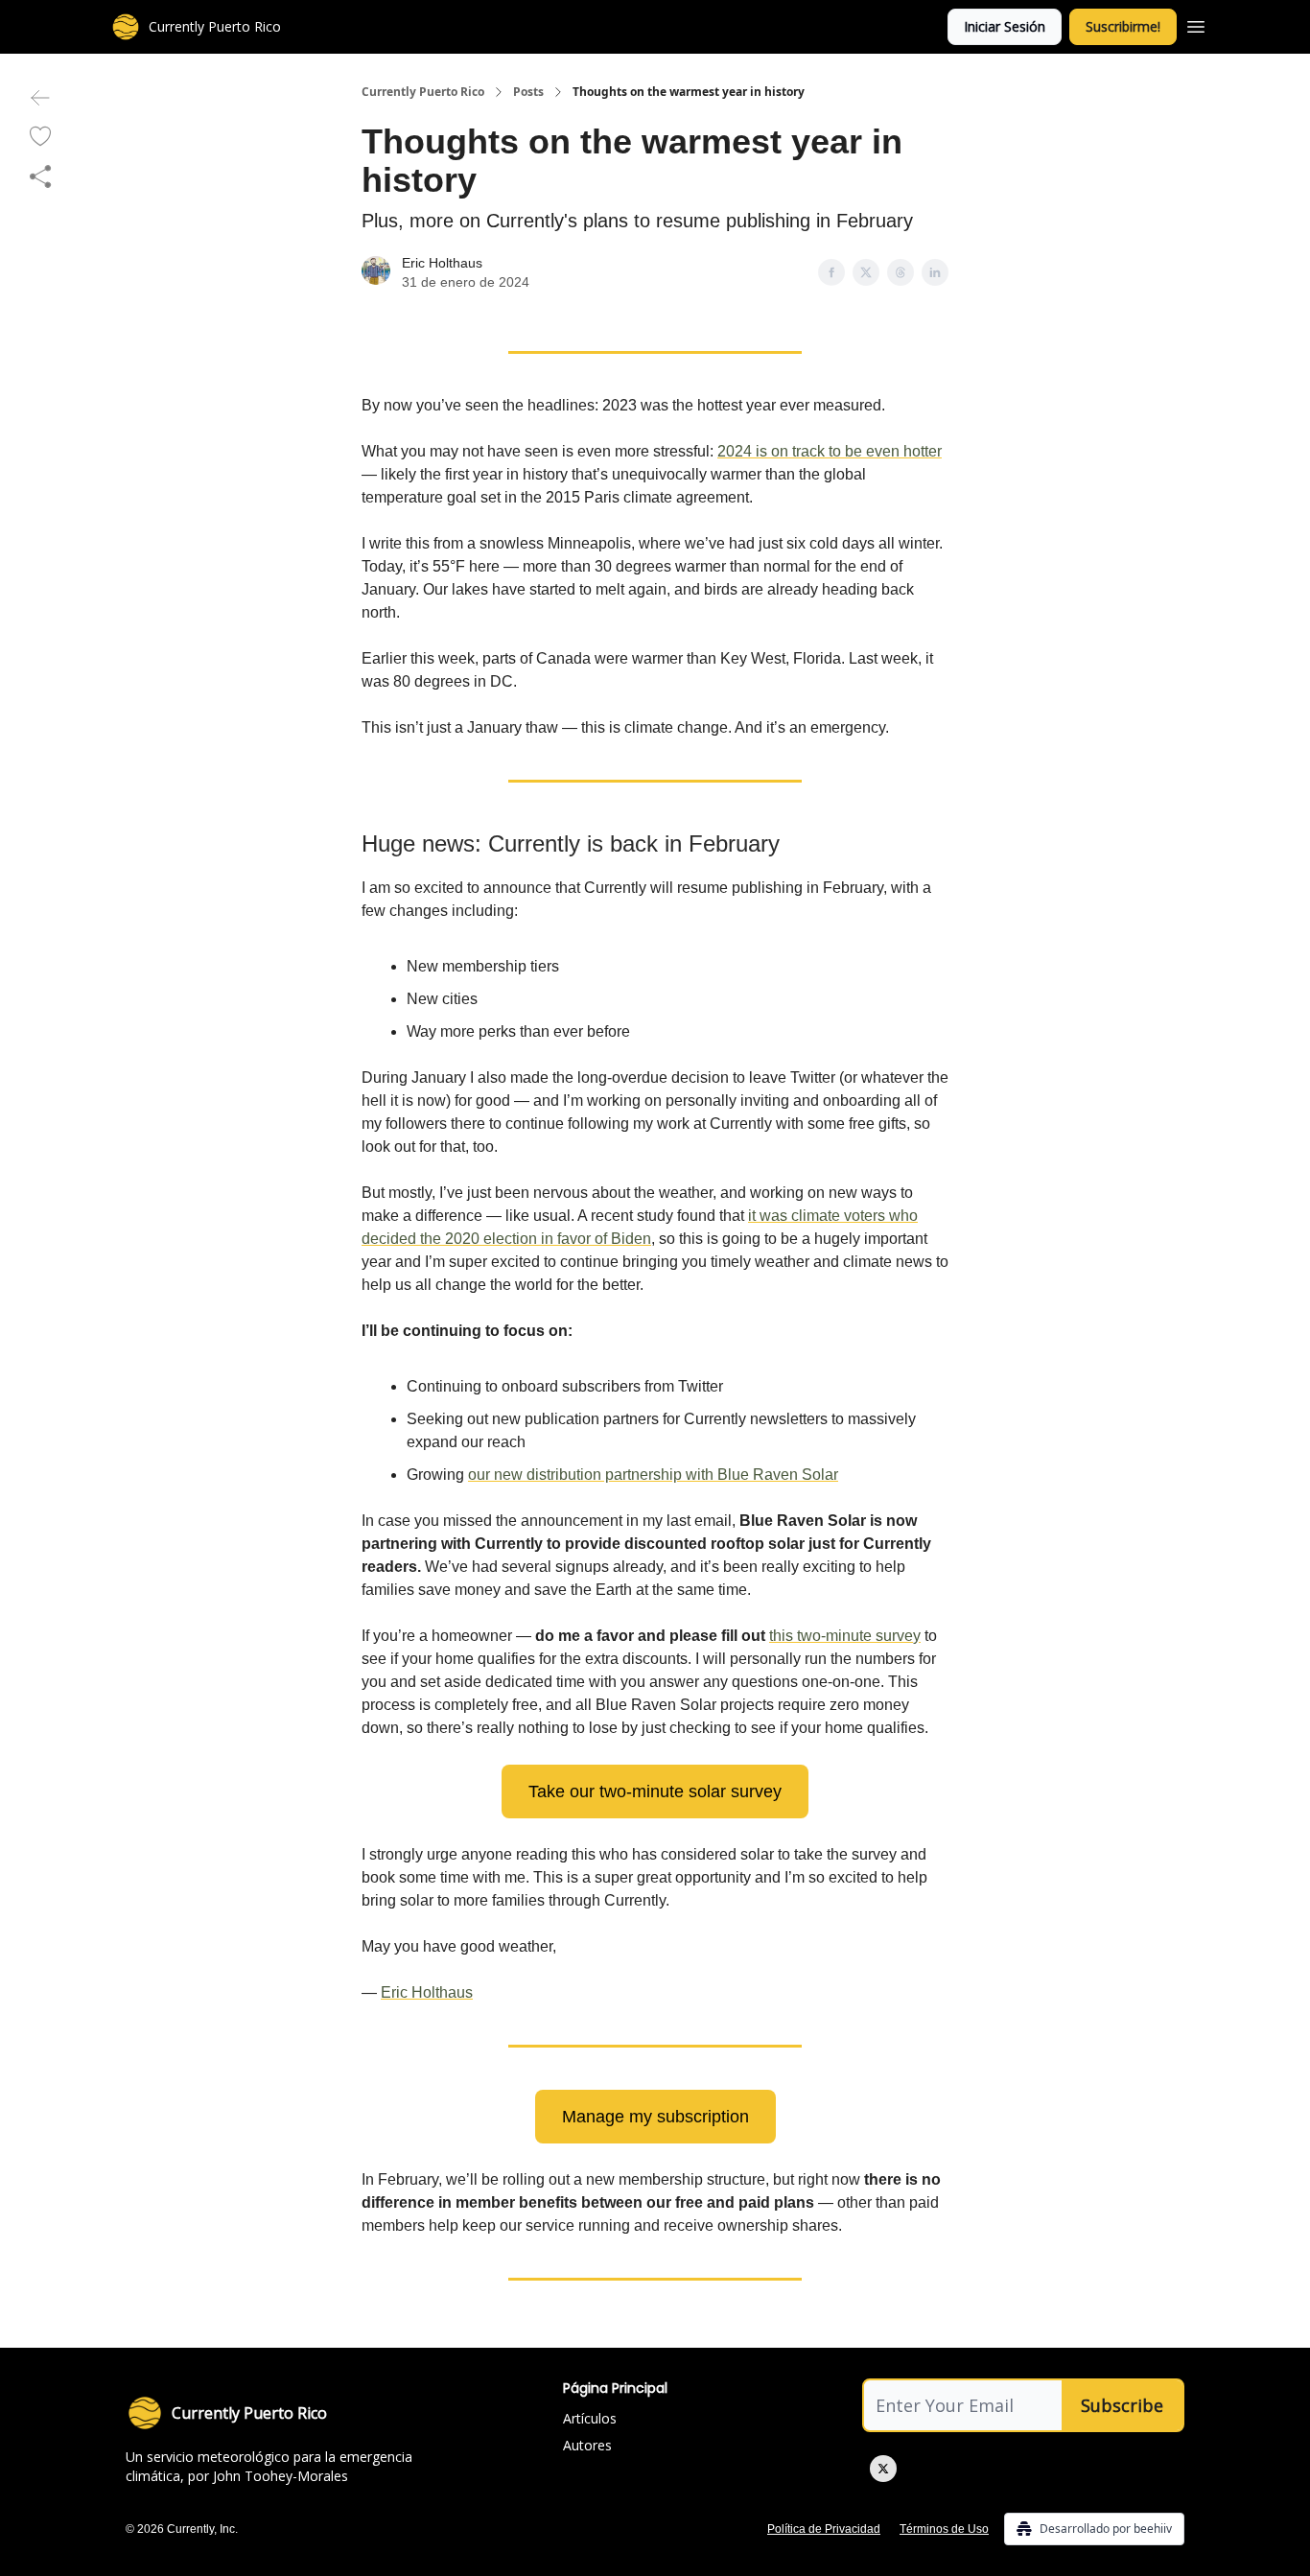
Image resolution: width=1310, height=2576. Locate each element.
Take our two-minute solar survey (655, 1791)
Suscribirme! (1123, 26)
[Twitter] (883, 2469)
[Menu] (1196, 24)
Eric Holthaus (442, 263)
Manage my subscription (655, 2117)
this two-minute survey (845, 1636)
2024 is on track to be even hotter (830, 451)
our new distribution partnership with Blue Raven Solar (653, 1475)
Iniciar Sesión (1005, 26)
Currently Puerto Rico (423, 92)
